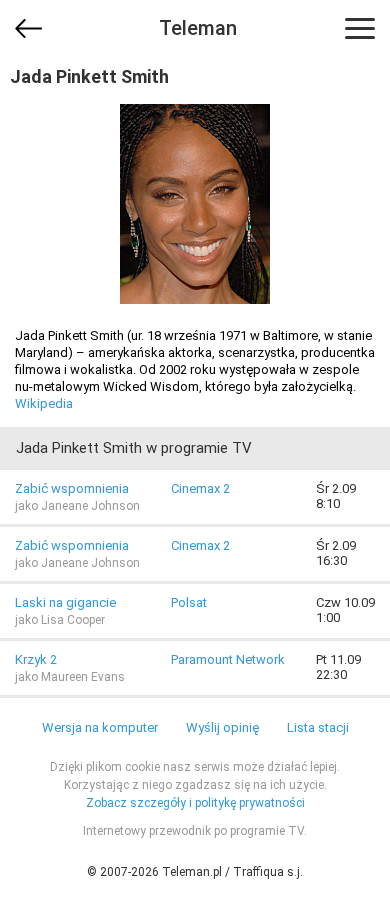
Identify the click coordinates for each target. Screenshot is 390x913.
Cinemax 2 (200, 488)
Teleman (198, 28)
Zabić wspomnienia (72, 488)
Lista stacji (318, 727)
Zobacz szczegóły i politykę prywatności (195, 803)
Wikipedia (44, 403)
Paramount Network (228, 659)
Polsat (189, 602)
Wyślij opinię (222, 727)
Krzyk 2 (36, 659)
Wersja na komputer (100, 727)
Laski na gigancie (65, 602)
